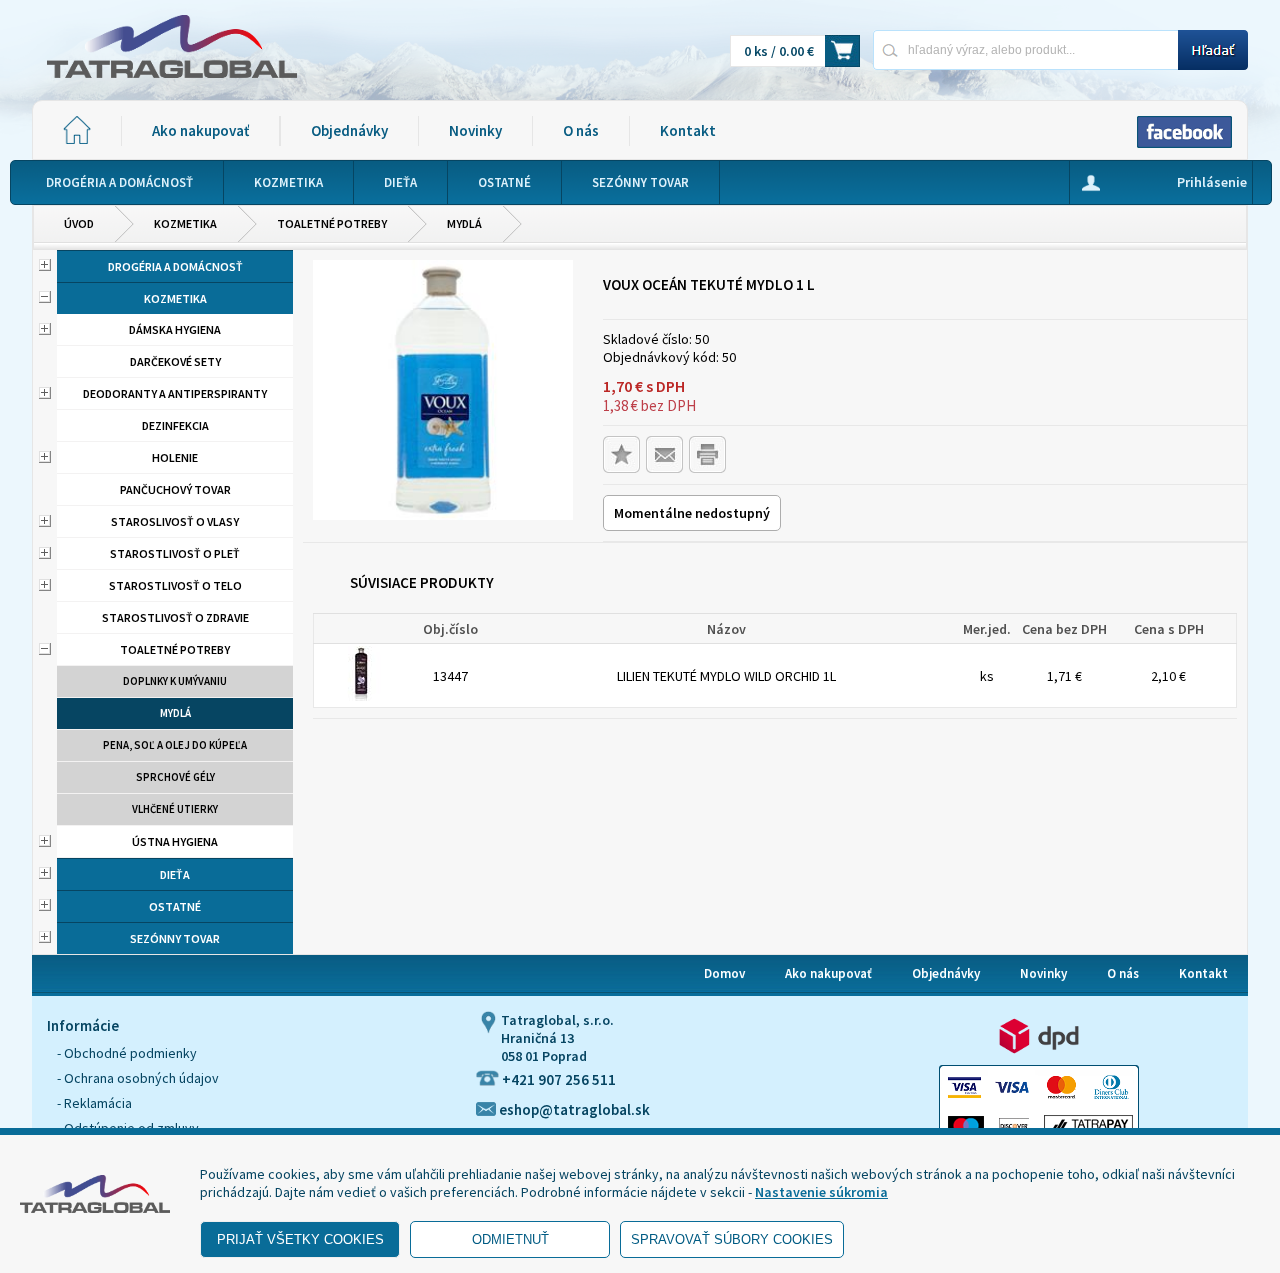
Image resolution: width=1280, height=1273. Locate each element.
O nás (581, 130)
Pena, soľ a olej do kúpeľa (175, 745)
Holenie (175, 457)
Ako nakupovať (200, 130)
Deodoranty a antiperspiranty (175, 393)
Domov (724, 973)
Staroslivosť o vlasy (175, 521)
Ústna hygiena (175, 841)
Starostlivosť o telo (175, 585)
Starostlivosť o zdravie (175, 617)
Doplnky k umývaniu (175, 681)
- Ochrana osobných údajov (138, 1078)
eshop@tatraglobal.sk (573, 1109)
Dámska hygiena (175, 329)
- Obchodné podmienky (127, 1053)
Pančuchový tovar (175, 489)
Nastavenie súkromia (821, 1192)
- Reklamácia (94, 1103)
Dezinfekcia (175, 425)
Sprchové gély (175, 777)
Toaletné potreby (332, 223)
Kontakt (688, 130)
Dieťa (175, 874)
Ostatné (175, 906)
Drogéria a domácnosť (175, 266)
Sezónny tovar (175, 938)
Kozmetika (185, 223)
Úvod (79, 223)
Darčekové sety (175, 361)
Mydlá (464, 223)
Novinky (475, 130)
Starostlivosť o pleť (175, 553)
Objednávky (349, 130)
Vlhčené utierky (175, 809)
